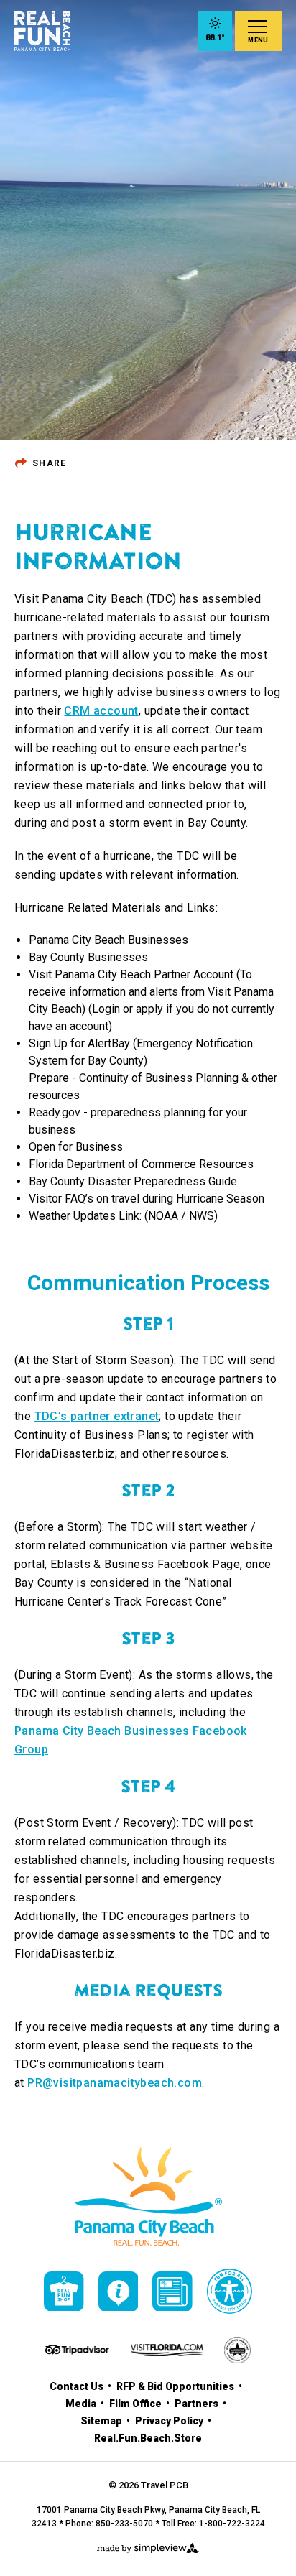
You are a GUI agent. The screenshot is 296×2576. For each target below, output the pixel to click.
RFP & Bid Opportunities (176, 2386)
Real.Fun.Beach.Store (148, 2438)
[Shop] (64, 2292)
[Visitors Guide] (119, 2292)
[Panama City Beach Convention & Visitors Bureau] (42, 31)
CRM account (101, 711)
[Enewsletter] (172, 2292)
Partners (198, 2404)
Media (82, 2404)
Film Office (137, 2404)
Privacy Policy (170, 2421)
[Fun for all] (230, 2291)
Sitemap (102, 2421)
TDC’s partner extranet (97, 1416)
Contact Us (78, 2386)
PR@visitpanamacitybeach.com (115, 2083)
